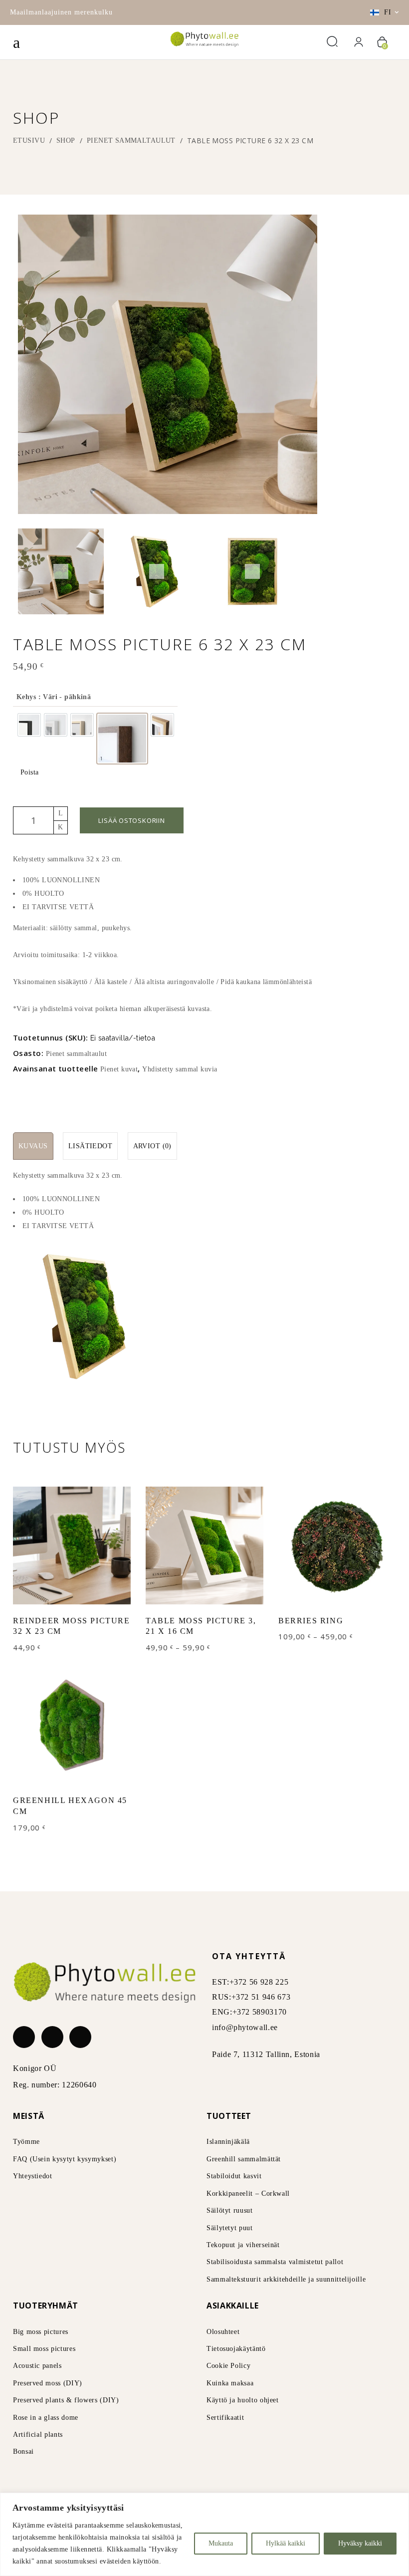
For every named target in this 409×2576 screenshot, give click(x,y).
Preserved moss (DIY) (48, 2383)
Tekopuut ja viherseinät (243, 2245)
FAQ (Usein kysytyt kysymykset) (65, 2159)
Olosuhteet (223, 2332)
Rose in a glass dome (46, 2418)
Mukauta (221, 2543)
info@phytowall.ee (245, 2027)
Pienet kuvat (119, 1069)
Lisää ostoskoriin (131, 820)
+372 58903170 (260, 2012)
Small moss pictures (44, 2349)
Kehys (54, 697)
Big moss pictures (41, 2332)
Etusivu (29, 140)
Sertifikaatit (225, 2418)
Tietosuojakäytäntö (236, 2349)
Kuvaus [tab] (33, 1146)
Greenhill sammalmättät (244, 2159)
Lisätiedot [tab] (90, 1146)
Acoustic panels (37, 2366)
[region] (204, 2534)
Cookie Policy (228, 2366)
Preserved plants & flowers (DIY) (66, 2400)
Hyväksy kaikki (360, 2543)
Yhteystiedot (33, 2176)
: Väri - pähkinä (63, 697)
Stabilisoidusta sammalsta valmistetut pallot (275, 2262)
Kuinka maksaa (230, 2383)
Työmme (26, 2142)
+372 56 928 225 (259, 1982)
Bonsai (23, 2451)
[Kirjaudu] (359, 42)
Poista (30, 772)
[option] (29, 725)
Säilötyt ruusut (230, 2210)
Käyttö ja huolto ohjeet (243, 2400)
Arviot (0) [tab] (152, 1146)
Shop (66, 140)
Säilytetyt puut (230, 2228)
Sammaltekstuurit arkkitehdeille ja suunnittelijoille (286, 2279)
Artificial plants (38, 2435)
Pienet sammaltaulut (131, 140)
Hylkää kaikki (286, 2543)
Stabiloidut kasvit (234, 2176)
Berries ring (311, 1621)
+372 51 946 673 (261, 1997)
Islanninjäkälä (228, 2142)
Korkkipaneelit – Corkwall (248, 2193)
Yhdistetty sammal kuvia (180, 1069)
